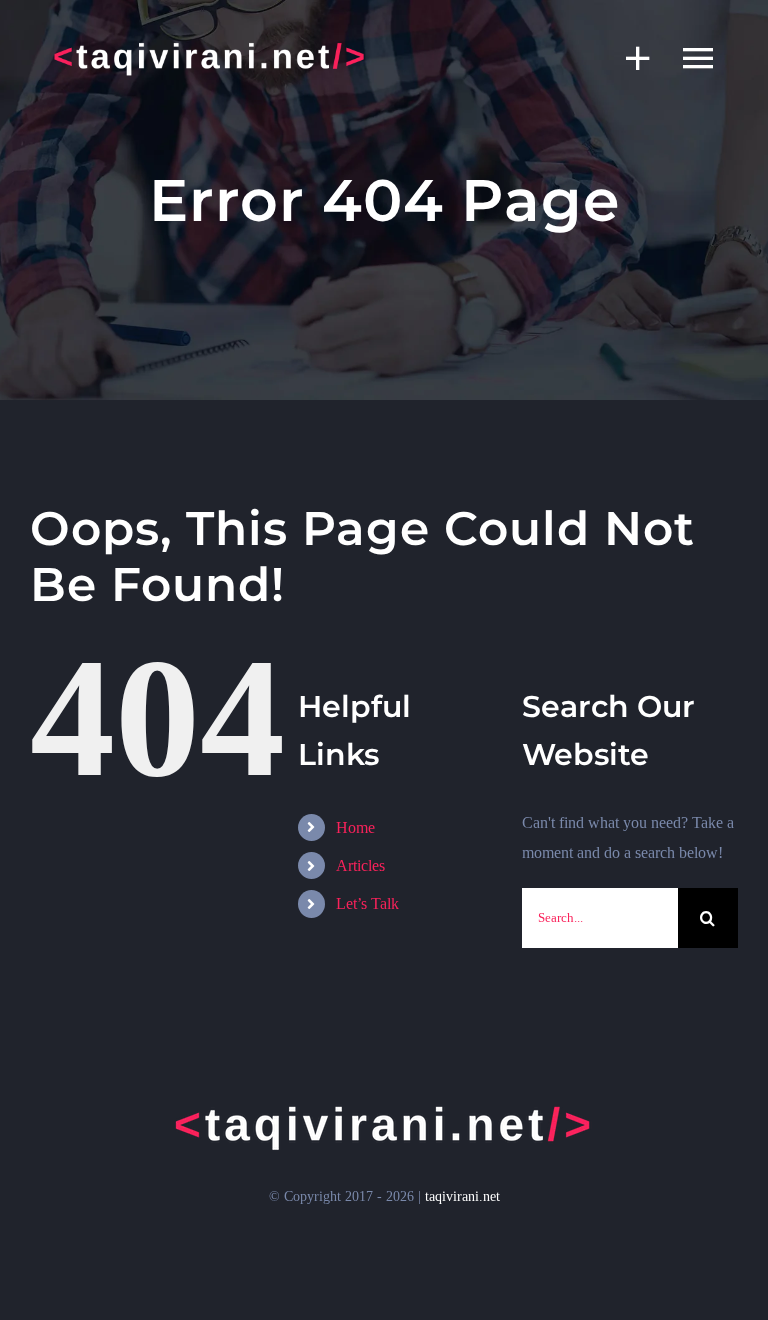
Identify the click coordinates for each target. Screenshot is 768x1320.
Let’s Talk (367, 903)
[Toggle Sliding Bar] (628, 57)
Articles (360, 865)
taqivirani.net (462, 1196)
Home (355, 827)
